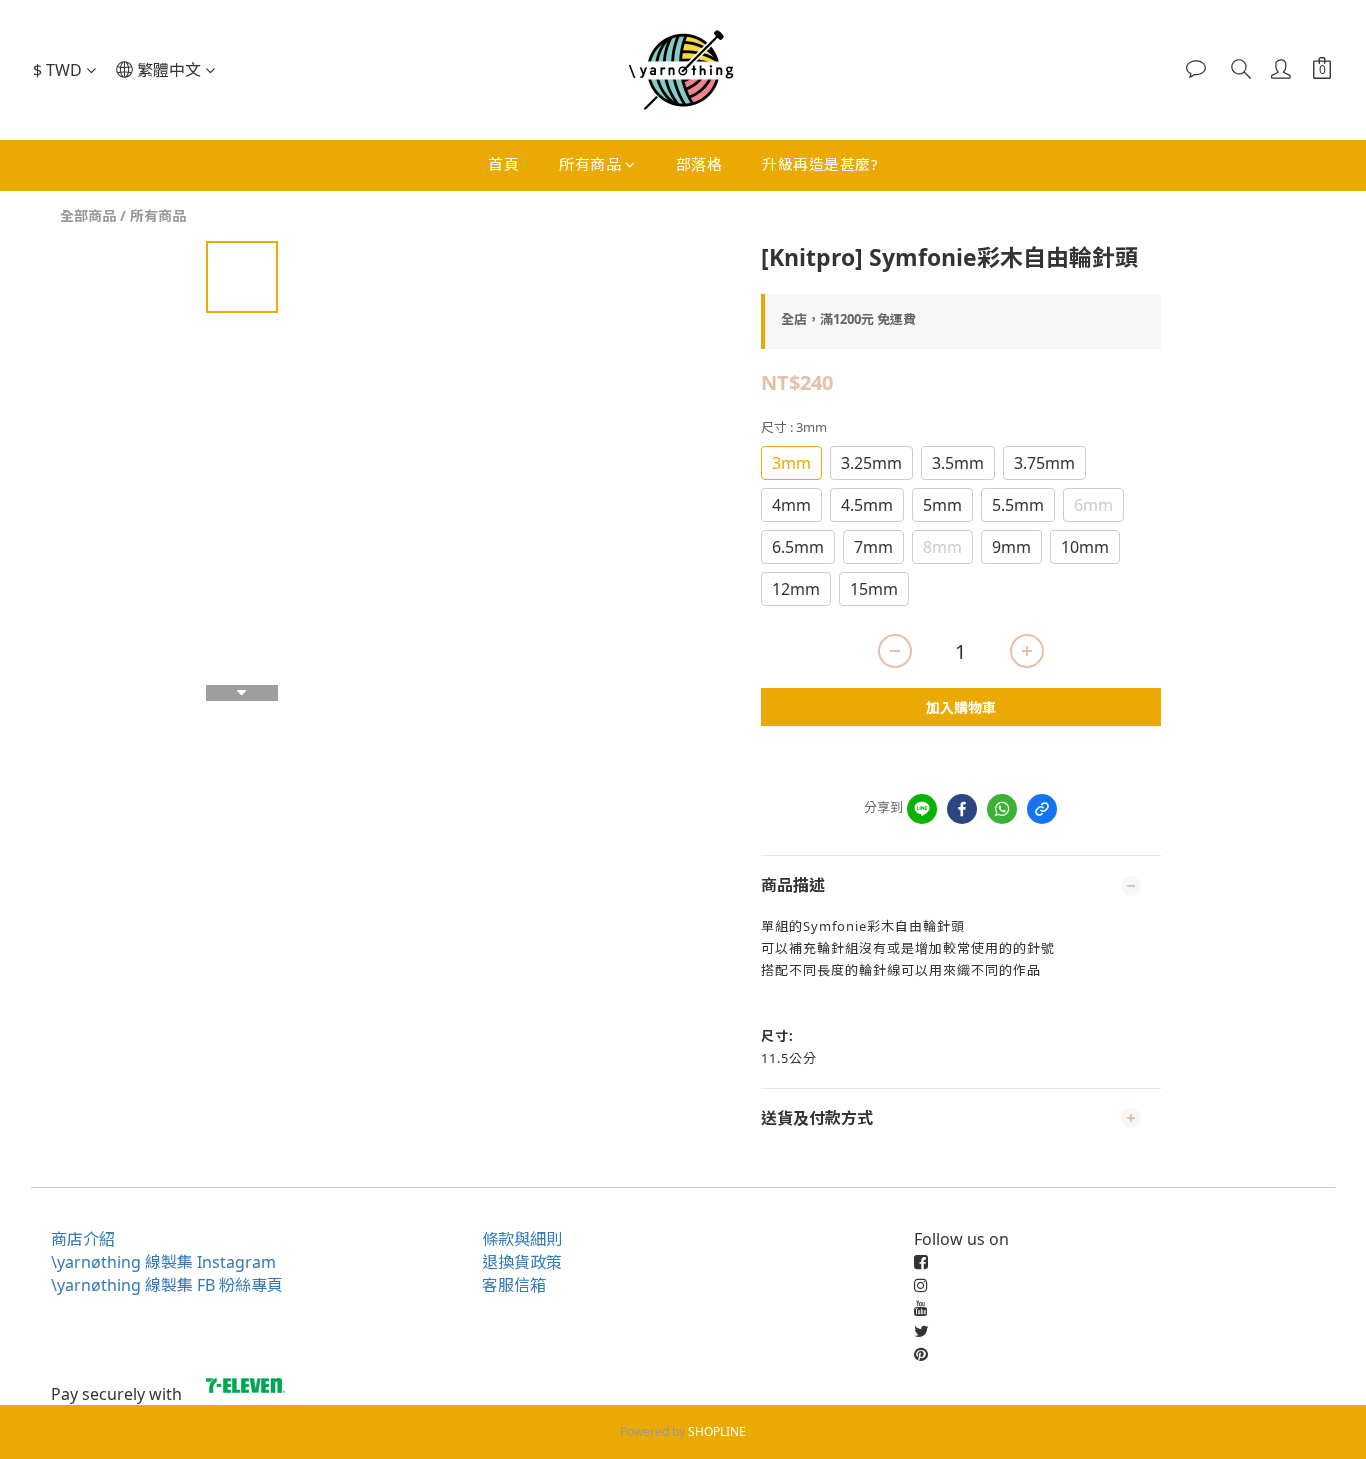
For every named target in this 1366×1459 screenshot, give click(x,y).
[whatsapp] (1002, 809)
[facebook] (962, 809)
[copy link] (1042, 809)
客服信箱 (514, 1285)
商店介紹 (83, 1239)
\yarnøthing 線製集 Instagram (163, 1262)
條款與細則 (522, 1239)
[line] (922, 809)
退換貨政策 (522, 1262)
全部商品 (88, 215)
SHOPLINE (717, 1431)
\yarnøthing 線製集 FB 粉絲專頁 (167, 1285)
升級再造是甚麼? (820, 164)
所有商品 (590, 164)
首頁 (503, 164)
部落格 (699, 164)
